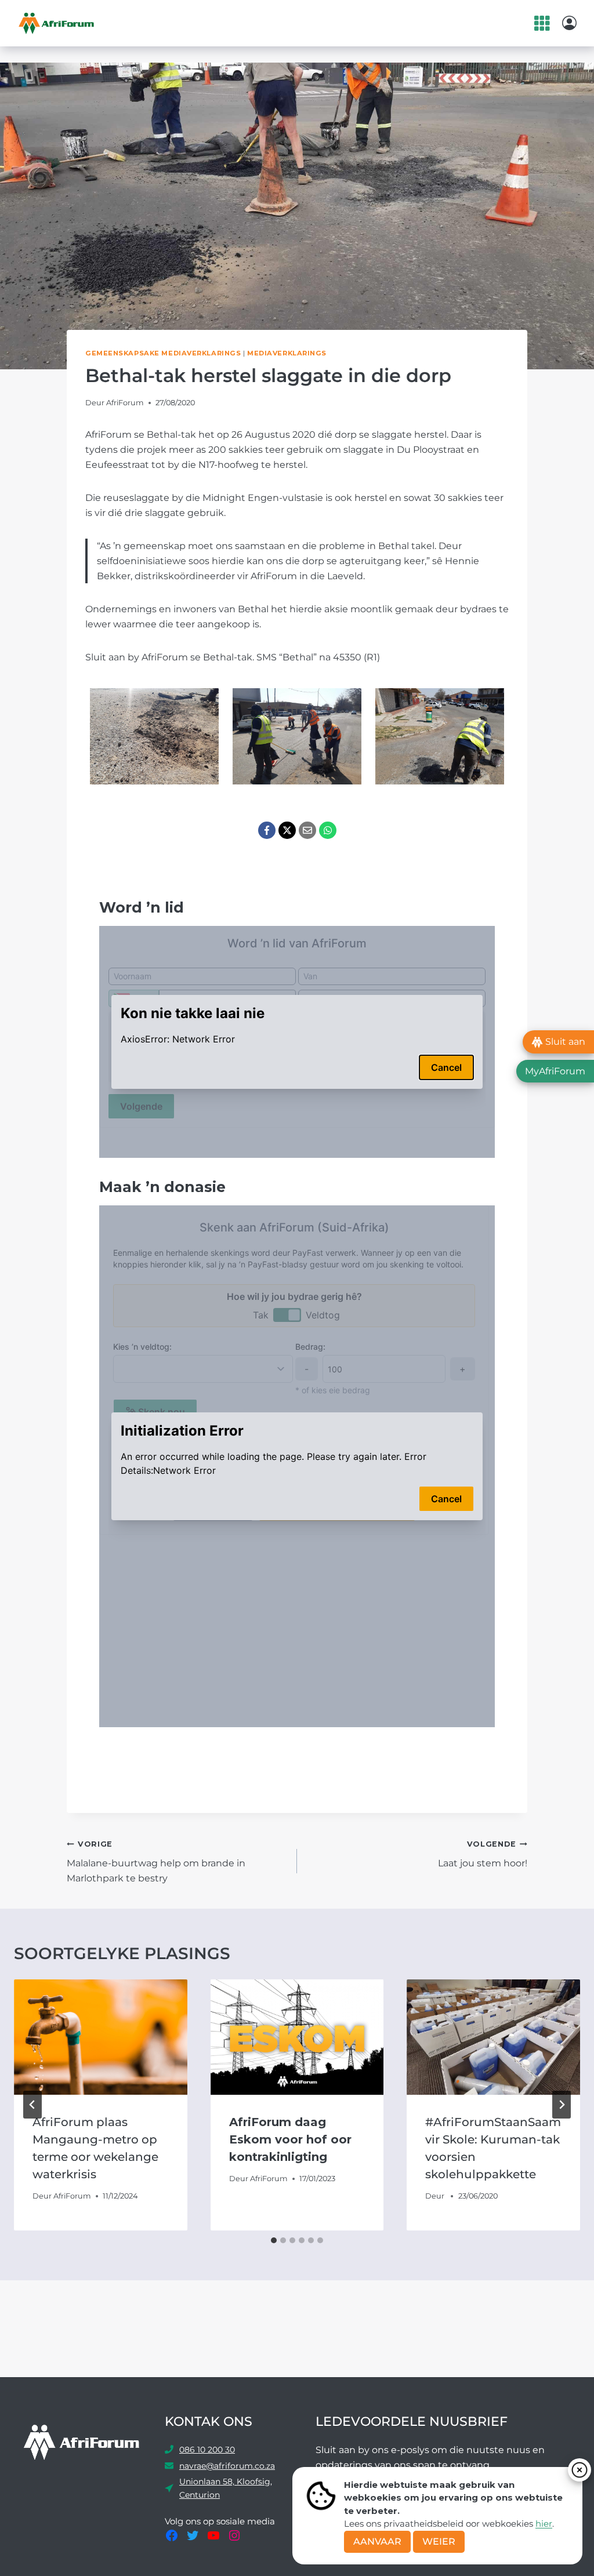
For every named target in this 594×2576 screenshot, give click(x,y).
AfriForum (125, 403)
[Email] (307, 830)
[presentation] (101, 2037)
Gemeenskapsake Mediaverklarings (163, 353)
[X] (287, 830)
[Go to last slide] (32, 2105)
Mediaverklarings (287, 353)
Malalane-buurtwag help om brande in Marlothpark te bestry (156, 1861)
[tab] (274, 2240)
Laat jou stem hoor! (483, 1854)
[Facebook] (267, 830)
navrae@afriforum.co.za (227, 2466)
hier (544, 2524)
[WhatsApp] (328, 830)
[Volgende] (562, 2105)
